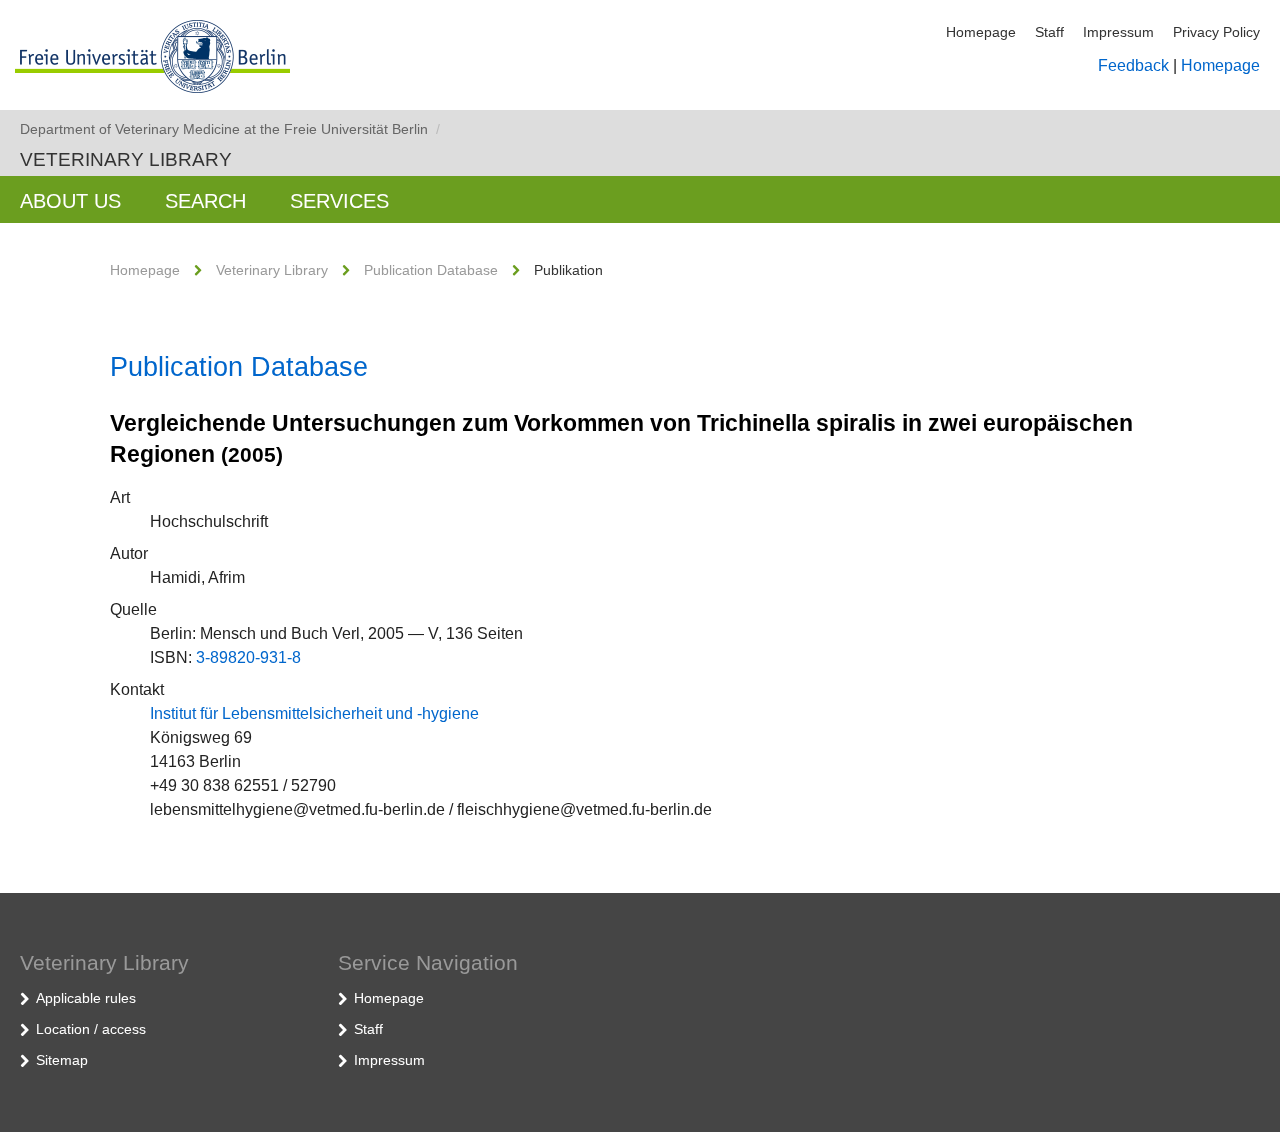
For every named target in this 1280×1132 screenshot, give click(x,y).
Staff (1049, 32)
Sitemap (62, 1060)
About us (70, 201)
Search (205, 201)
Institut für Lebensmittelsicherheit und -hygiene (314, 713)
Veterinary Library (126, 159)
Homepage (981, 32)
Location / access (91, 1029)
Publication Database (431, 270)
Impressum (1118, 32)
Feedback (1133, 65)
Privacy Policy (1216, 32)
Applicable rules (86, 998)
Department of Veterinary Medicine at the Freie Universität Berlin (230, 129)
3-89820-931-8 (248, 657)
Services (339, 201)
